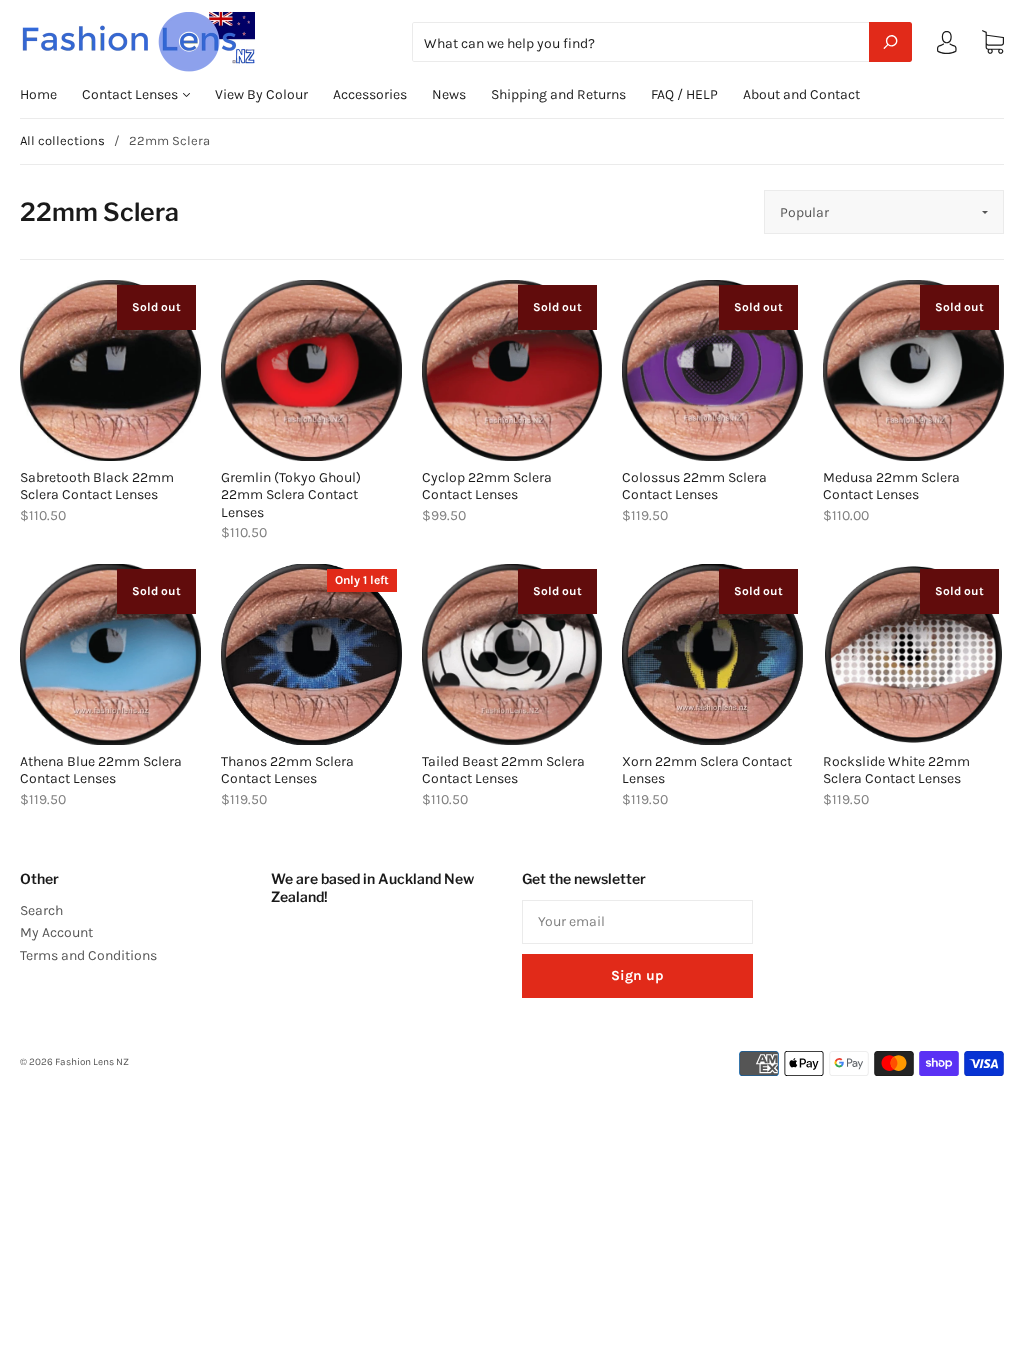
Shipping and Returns (558, 94)
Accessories (370, 94)
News (449, 94)
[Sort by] (884, 212)
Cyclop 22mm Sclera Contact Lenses (487, 486)
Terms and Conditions (88, 955)
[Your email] (637, 922)
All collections (62, 140)
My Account (56, 932)
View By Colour (261, 94)
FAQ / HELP (684, 94)
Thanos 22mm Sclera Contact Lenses (287, 770)
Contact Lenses (131, 94)
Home (38, 94)
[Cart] (993, 42)
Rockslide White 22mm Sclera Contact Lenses (896, 770)
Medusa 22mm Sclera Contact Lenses (891, 486)
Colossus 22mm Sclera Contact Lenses (694, 486)
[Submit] (890, 42)
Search (41, 910)
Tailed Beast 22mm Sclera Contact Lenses (503, 770)
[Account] (947, 46)
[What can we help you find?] (662, 43)
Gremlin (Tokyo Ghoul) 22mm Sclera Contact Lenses (291, 495)
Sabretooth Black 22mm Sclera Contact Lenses (97, 486)
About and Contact (801, 94)
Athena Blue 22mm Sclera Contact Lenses (101, 770)
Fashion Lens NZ (92, 1062)
